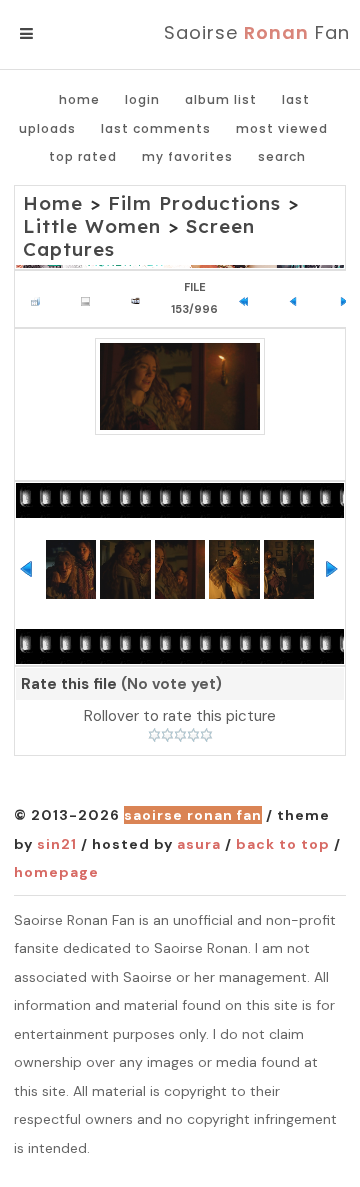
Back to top (283, 844)
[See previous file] (298, 299)
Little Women (92, 226)
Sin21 (57, 844)
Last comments (156, 128)
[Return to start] (248, 299)
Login (142, 99)
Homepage (56, 872)
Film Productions (194, 203)
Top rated (83, 156)
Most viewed (282, 128)
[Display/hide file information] (90, 299)
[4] (193, 735)
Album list (221, 99)
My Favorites (187, 156)
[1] (154, 735)
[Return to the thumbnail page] (40, 299)
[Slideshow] (140, 299)
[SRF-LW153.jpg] (180, 386)
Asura (199, 844)
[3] (180, 735)
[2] (167, 735)
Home (79, 99)
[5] (206, 735)
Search (282, 156)
